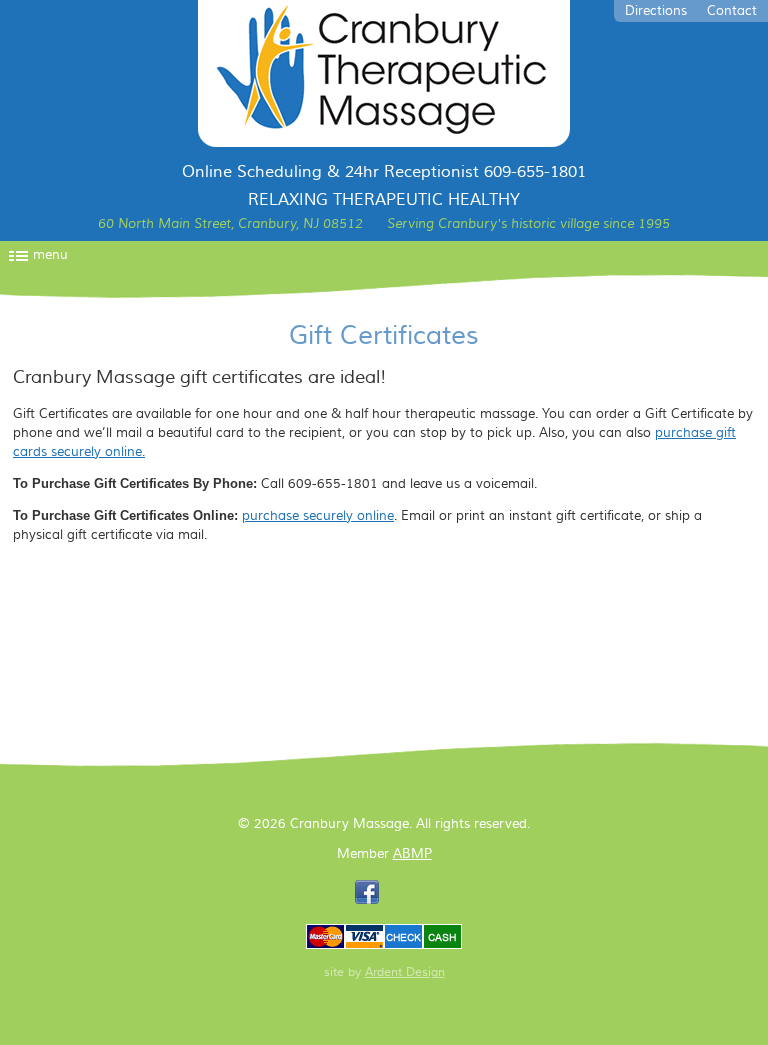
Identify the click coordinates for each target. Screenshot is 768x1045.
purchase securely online (318, 516)
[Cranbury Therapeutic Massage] (384, 73)
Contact (732, 11)
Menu (50, 255)
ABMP (412, 854)
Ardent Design (405, 972)
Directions (656, 11)
